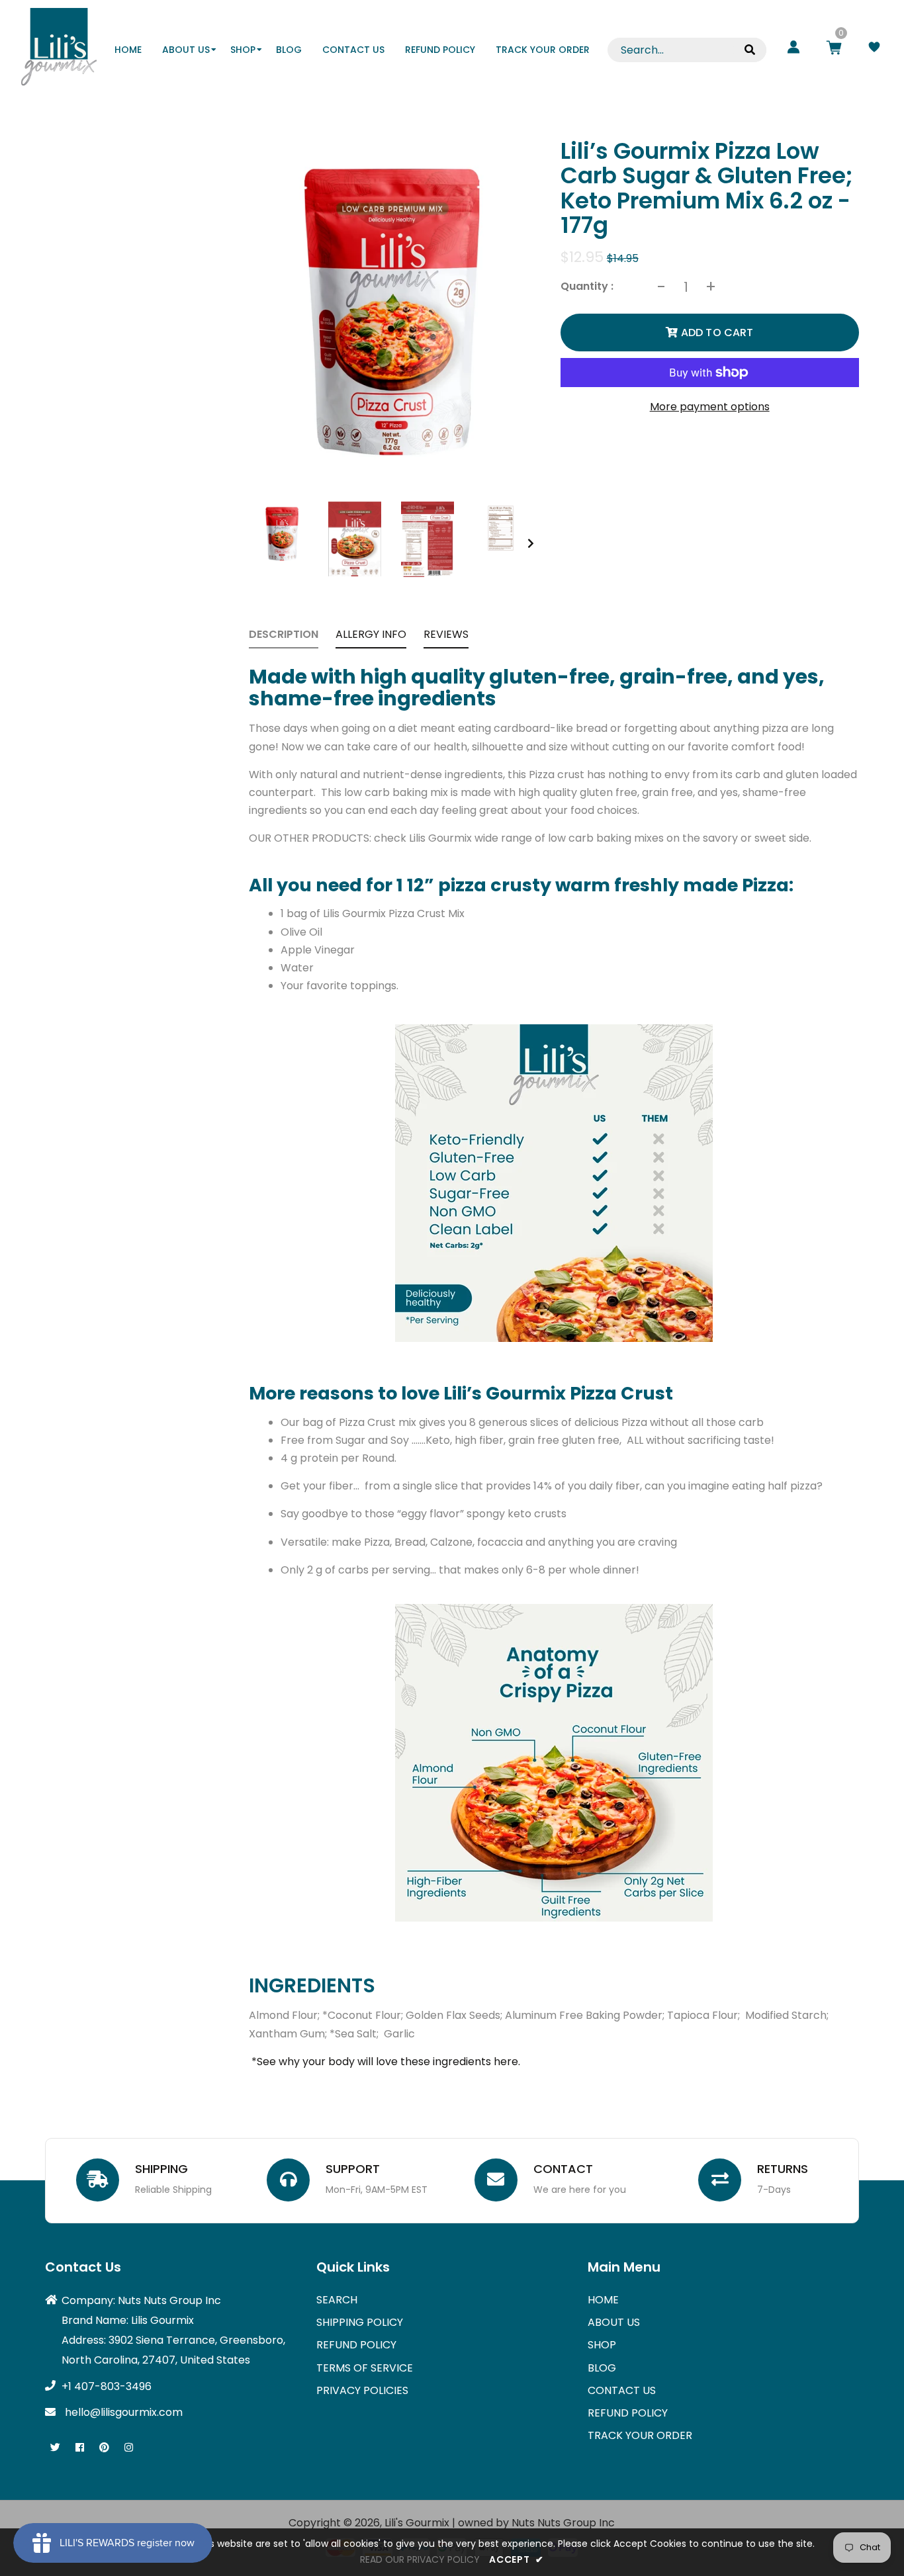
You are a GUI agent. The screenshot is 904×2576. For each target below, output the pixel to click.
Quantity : (587, 286)
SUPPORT (353, 2169)
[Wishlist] (874, 49)
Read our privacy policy (420, 2559)
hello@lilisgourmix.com (124, 2412)
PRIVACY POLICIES (362, 2390)
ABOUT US (614, 2322)
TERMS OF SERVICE (365, 2368)
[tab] (284, 637)
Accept (517, 2559)
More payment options (710, 407)
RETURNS (783, 2169)
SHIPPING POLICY (360, 2322)
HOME (603, 2300)
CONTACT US (622, 2390)
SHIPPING (161, 2169)
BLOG (602, 2368)
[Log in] (793, 49)
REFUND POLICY (356, 2345)
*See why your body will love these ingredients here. (386, 2062)
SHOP (602, 2345)
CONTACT (563, 2169)
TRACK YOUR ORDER (640, 2435)
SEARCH (337, 2300)
